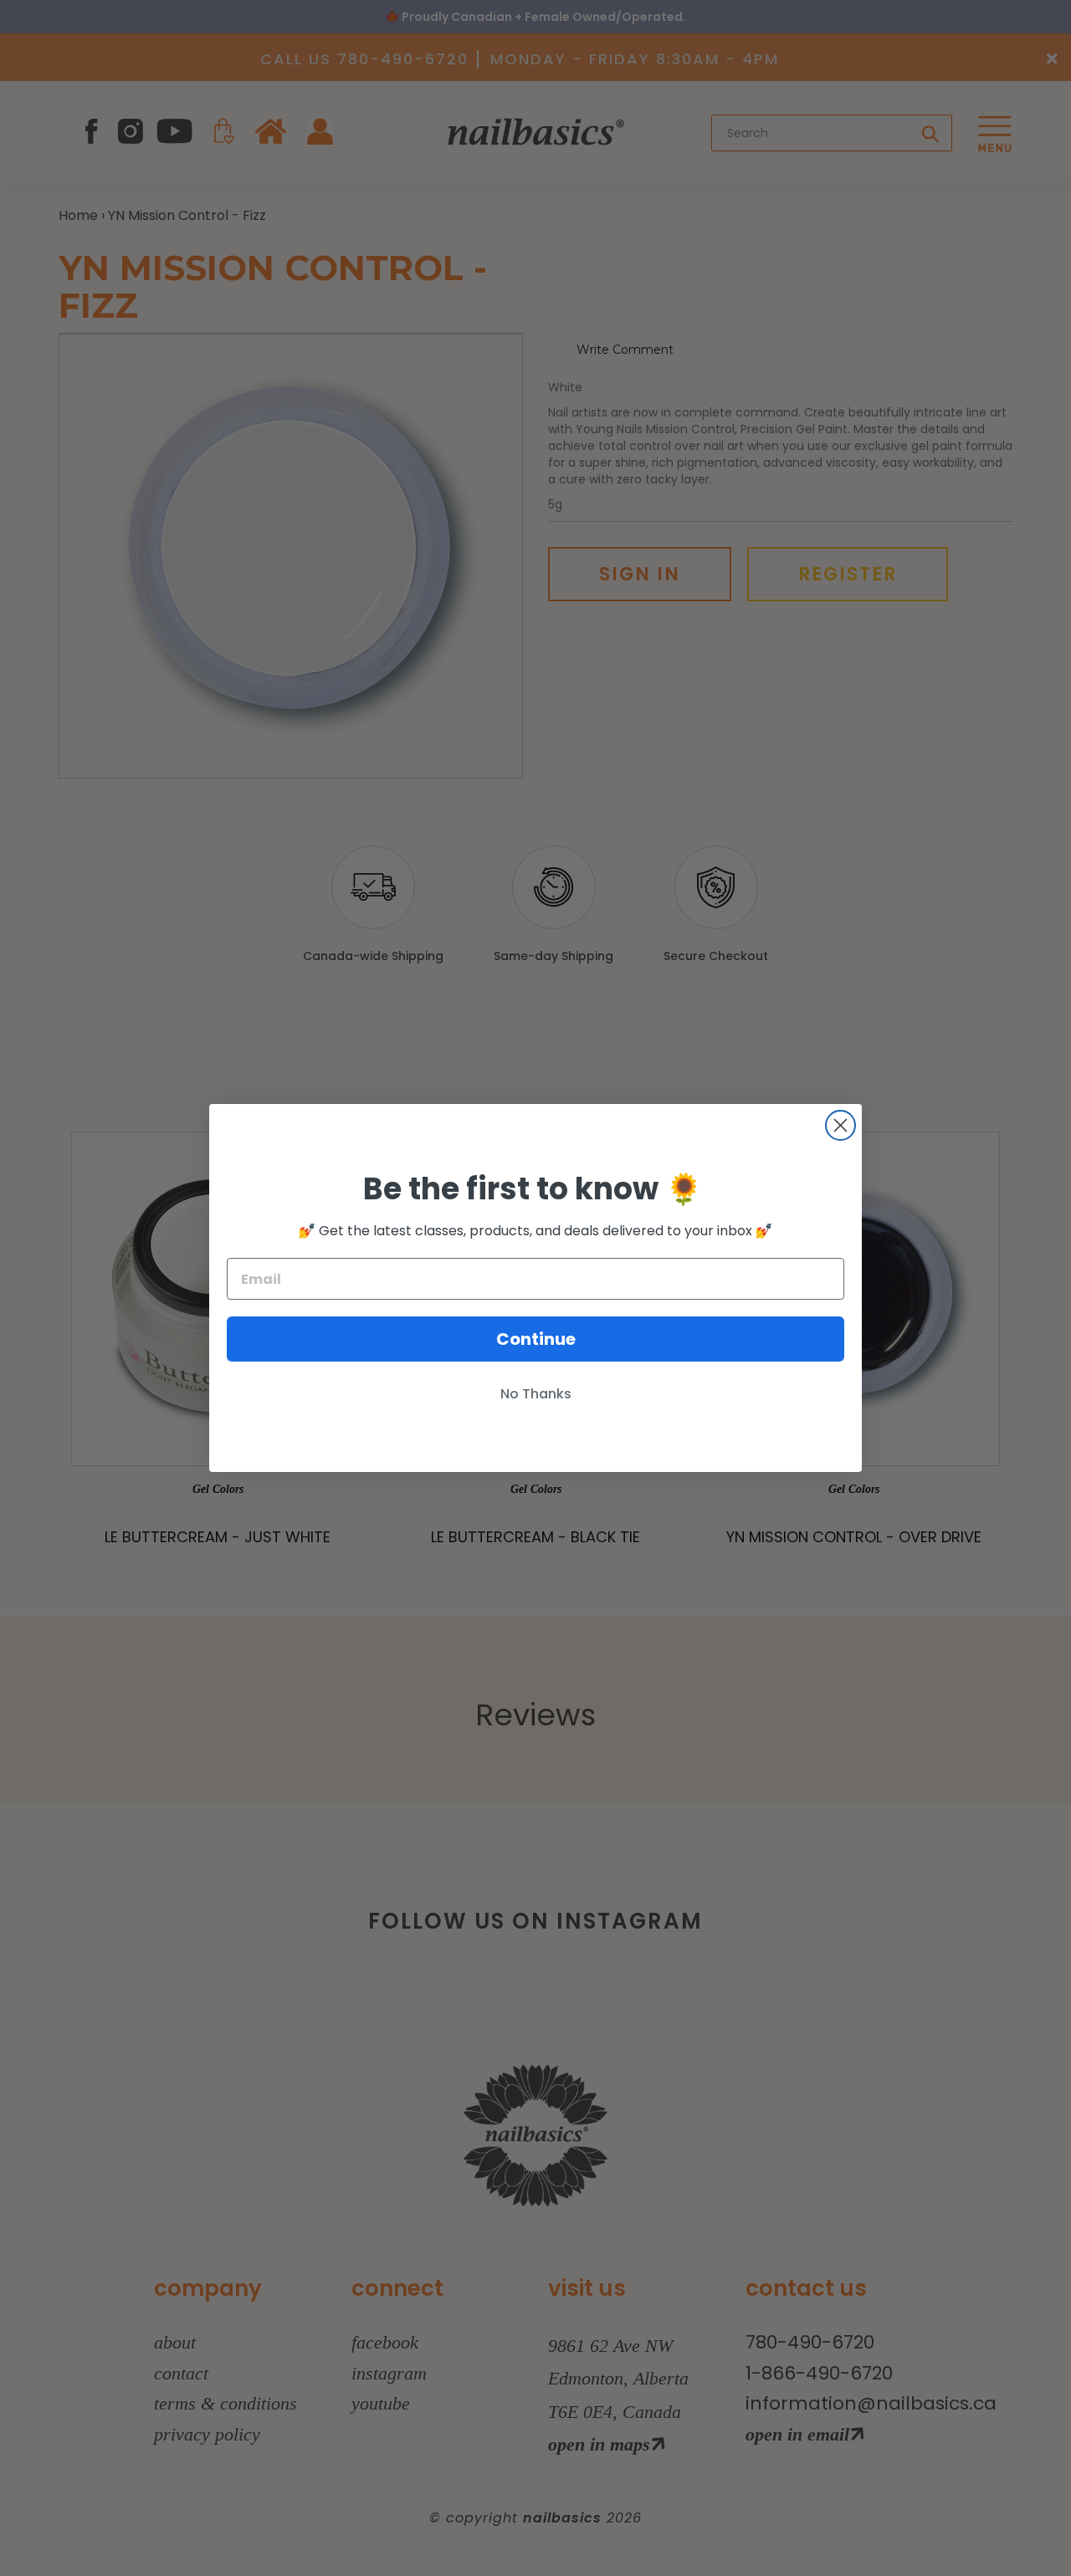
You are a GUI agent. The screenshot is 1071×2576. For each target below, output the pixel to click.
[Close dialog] (840, 1125)
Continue (536, 1339)
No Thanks (536, 1394)
